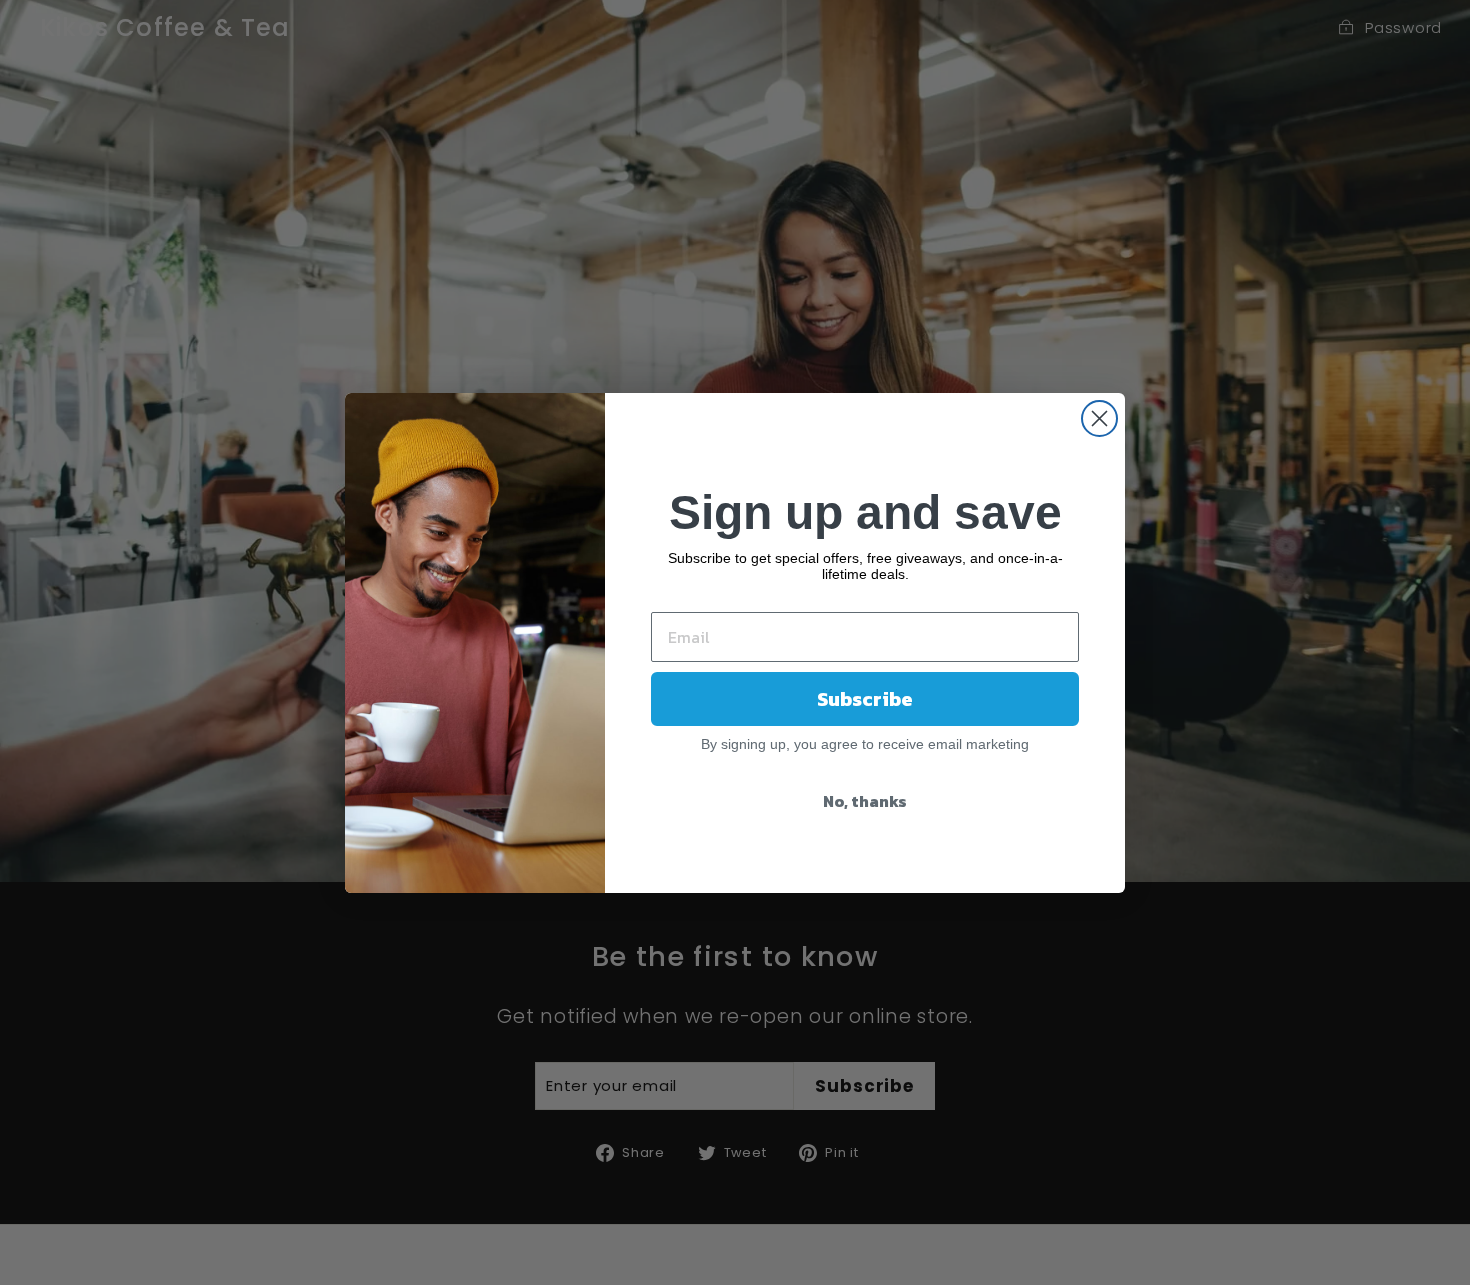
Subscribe (865, 699)
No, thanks (865, 801)
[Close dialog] (1099, 418)
